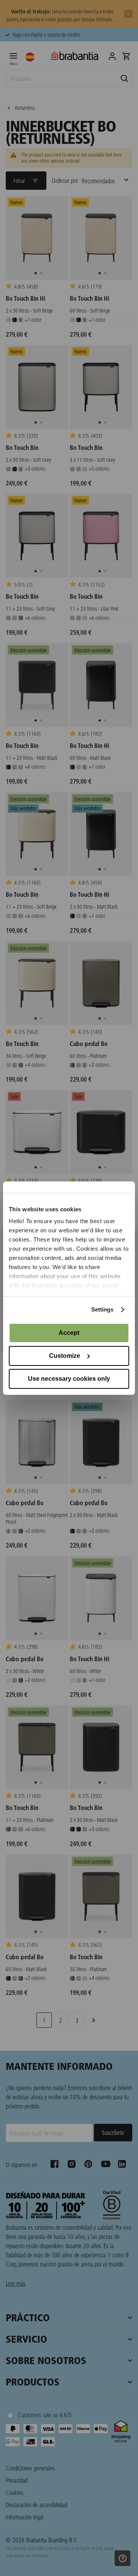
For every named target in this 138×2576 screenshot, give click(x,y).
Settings (103, 1309)
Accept (69, 1333)
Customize (65, 1356)
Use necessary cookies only (69, 1379)
